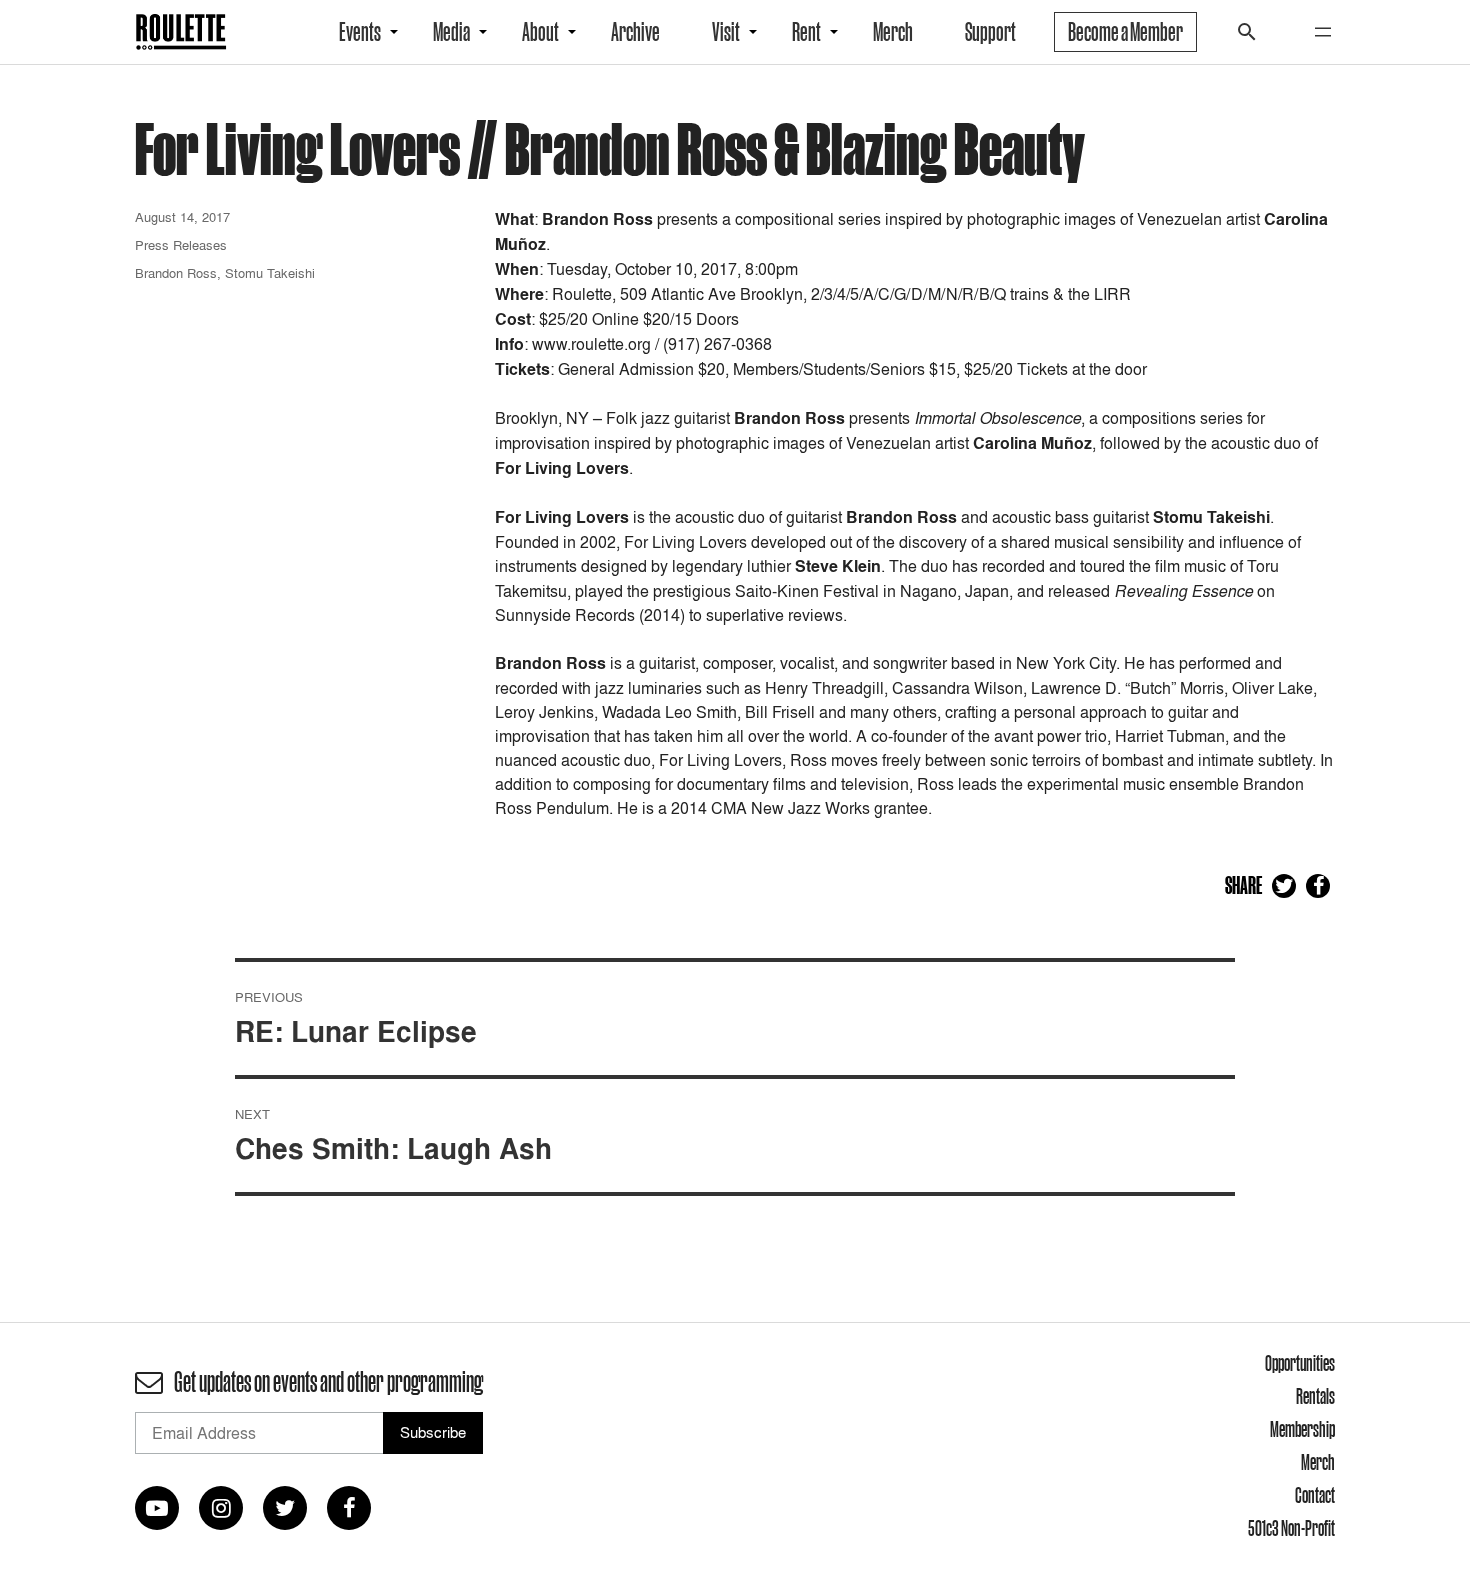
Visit (726, 32)
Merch (893, 32)
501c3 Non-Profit (1291, 1528)
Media (451, 32)
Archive (635, 32)
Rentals (1315, 1396)
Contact (1315, 1495)
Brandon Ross (176, 273)
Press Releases (181, 245)
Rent (806, 32)
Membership (1302, 1429)
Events (360, 32)
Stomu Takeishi (270, 273)
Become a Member (1125, 32)
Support (990, 32)
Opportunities (1300, 1363)
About (540, 32)
